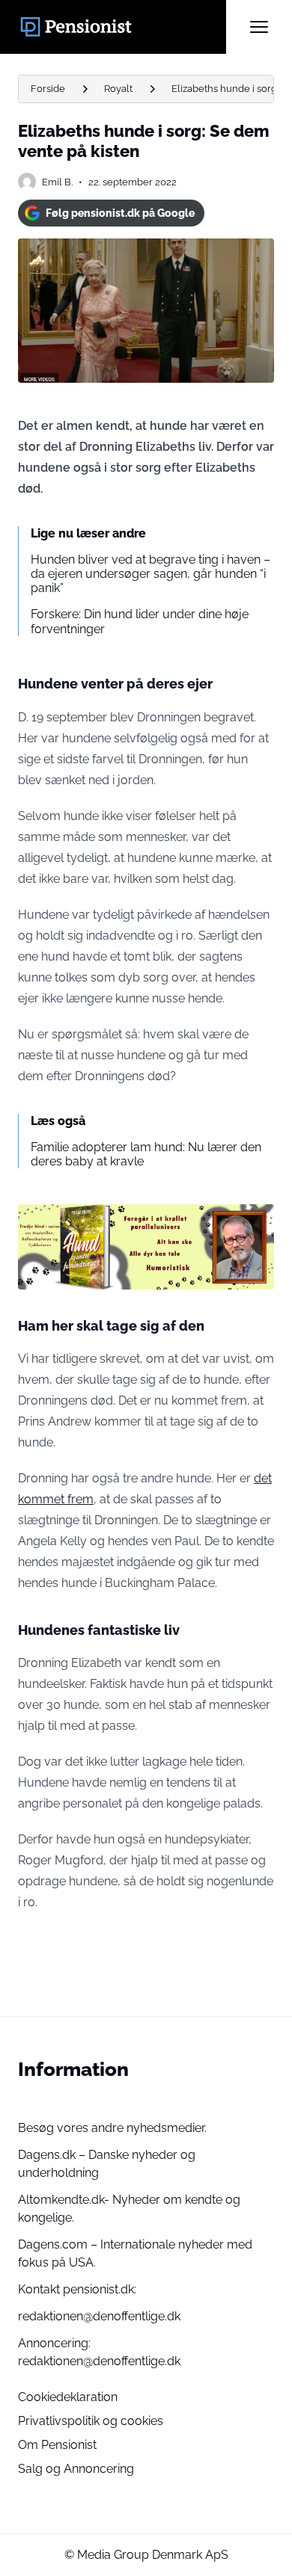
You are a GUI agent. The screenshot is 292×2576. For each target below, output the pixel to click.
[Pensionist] (122, 27)
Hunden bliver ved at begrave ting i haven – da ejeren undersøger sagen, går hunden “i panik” (150, 574)
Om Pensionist (57, 2445)
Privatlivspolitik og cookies (91, 2421)
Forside (48, 89)
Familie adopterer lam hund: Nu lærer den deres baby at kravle (146, 1154)
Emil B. (57, 182)
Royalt (118, 89)
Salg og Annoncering (76, 2469)
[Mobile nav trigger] (259, 27)
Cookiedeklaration (68, 2397)
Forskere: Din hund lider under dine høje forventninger (140, 621)
